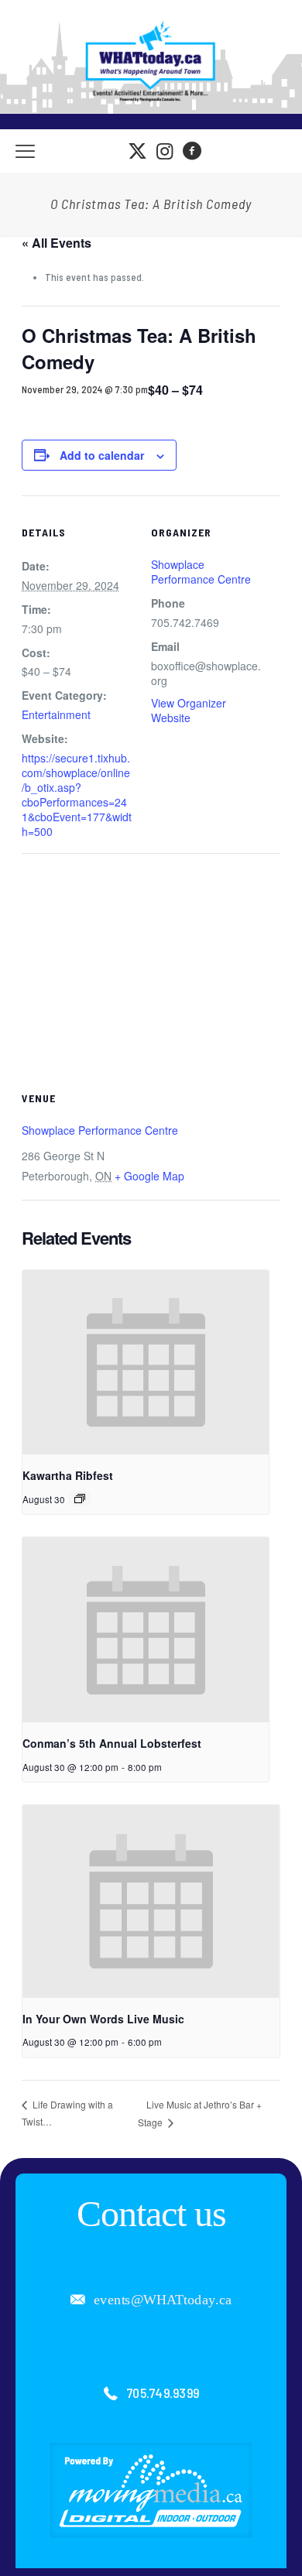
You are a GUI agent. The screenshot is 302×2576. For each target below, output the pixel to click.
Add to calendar (102, 455)
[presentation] (146, 1362)
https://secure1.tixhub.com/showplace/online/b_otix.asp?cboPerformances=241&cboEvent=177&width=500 (77, 795)
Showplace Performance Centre (201, 572)
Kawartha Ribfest (68, 1475)
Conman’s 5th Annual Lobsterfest (112, 1743)
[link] (151, 2490)
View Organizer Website (189, 710)
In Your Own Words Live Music (103, 2019)
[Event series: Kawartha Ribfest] (80, 1499)
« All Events (57, 243)
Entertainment (56, 714)
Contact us (151, 2213)
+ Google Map (149, 1176)
